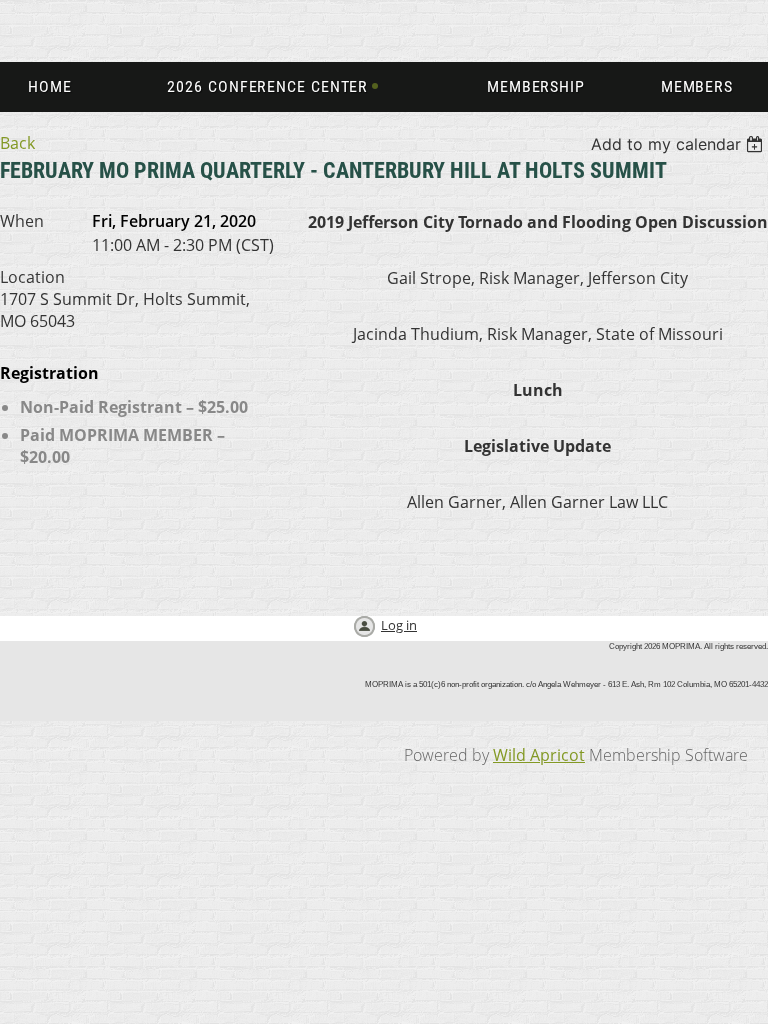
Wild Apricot (539, 755)
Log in (399, 625)
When (22, 221)
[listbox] (679, 144)
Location (32, 277)
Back (17, 143)
